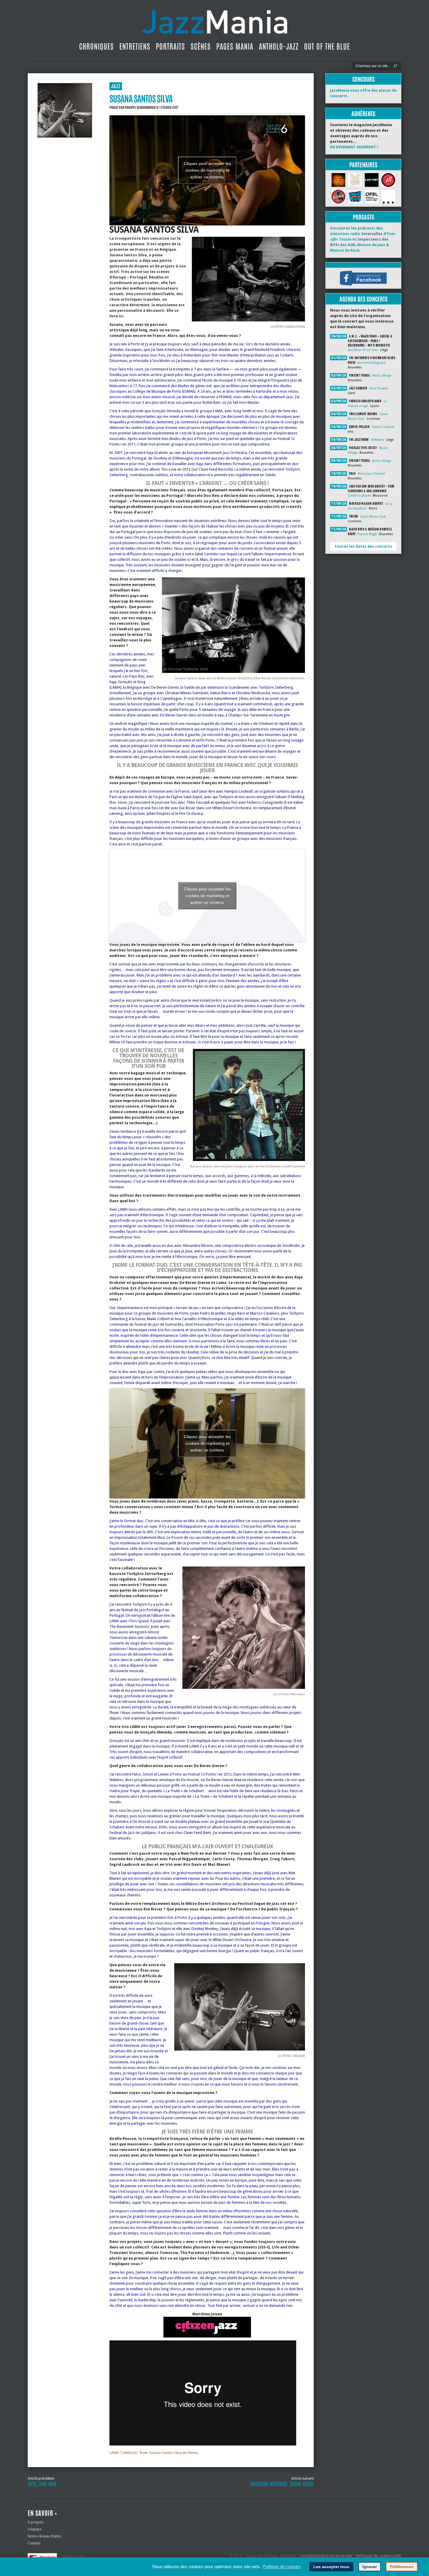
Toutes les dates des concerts (363, 546)
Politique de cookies (282, 2567)
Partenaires (363, 165)
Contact (34, 2543)
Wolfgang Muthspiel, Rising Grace (282, 2484)
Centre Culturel (383, 427)
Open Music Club (373, 517)
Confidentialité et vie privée (326, 2556)
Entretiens (135, 46)
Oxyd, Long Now (42, 2484)
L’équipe (35, 2529)
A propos (36, 2522)
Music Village (382, 376)
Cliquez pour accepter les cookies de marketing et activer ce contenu (207, 170)
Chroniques (96, 46)
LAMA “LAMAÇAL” (124, 2453)
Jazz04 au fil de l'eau (363, 350)
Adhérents (363, 114)
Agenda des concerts (363, 299)
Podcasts (363, 217)
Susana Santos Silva (165, 2453)
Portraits (170, 46)
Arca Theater (379, 388)
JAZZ (116, 86)
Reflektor (377, 440)
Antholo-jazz (279, 46)
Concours (363, 79)
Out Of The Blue (327, 46)
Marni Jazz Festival (372, 474)
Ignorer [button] (370, 2567)
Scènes (201, 46)
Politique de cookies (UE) (379, 2556)
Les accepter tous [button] (331, 2567)
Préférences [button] (402, 2567)
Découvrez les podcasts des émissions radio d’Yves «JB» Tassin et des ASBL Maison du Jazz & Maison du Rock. (363, 239)
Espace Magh (367, 534)
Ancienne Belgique (372, 363)
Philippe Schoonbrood (140, 107)
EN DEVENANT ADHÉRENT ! (354, 147)
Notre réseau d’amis (45, 2536)
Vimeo (193, 2453)
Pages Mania (235, 46)
